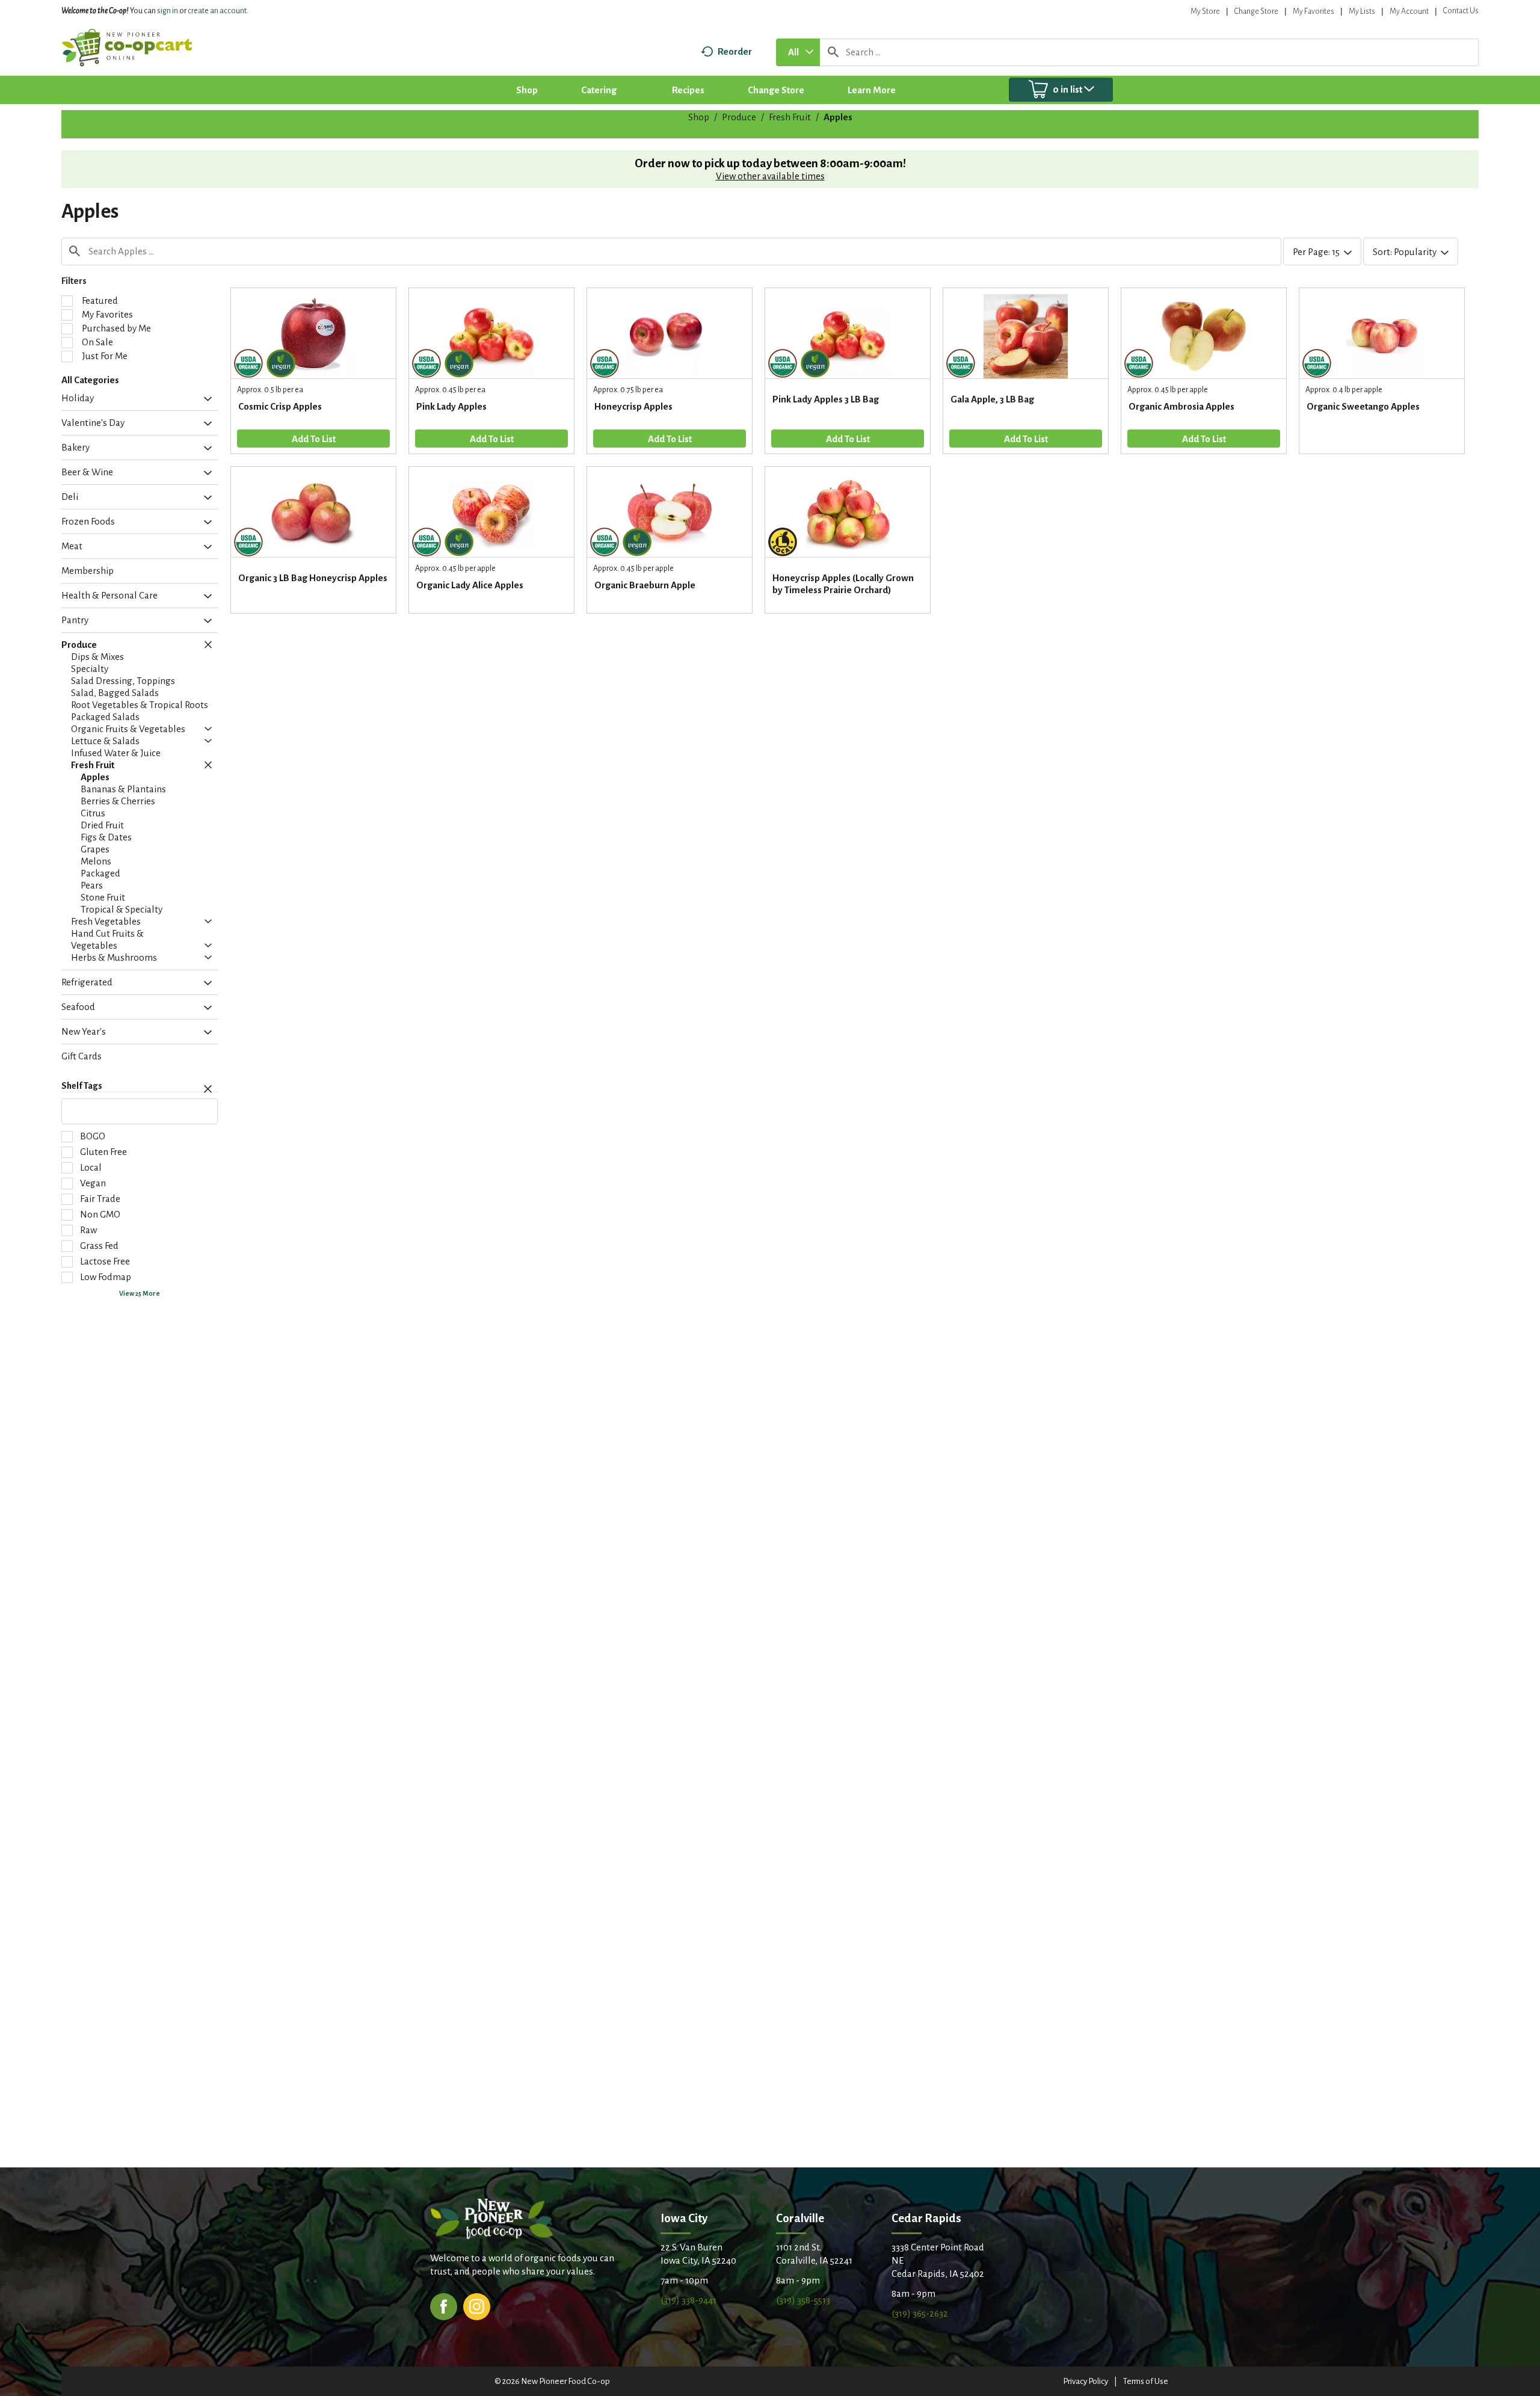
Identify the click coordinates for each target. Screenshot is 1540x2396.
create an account (217, 11)
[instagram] (477, 2305)
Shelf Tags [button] (82, 1086)
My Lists (1362, 11)
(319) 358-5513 (803, 2300)
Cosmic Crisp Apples (280, 406)
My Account (1409, 11)
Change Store (1256, 11)
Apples (838, 117)
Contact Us (1461, 11)
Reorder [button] (735, 51)
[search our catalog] (833, 52)
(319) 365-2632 (920, 2313)
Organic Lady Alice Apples (470, 585)
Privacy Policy (1086, 2381)
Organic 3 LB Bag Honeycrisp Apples (313, 578)
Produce (739, 117)
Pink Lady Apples (451, 406)
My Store (1205, 11)
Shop (699, 117)
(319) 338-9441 (688, 2300)
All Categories (90, 380)
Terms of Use (1146, 2381)
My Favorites (1314, 11)
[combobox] (798, 52)
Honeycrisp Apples (633, 406)
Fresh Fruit (790, 117)
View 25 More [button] (140, 1293)
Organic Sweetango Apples (1363, 406)
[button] (205, 399)
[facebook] (444, 2305)
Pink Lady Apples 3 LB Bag (826, 399)
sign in (168, 11)
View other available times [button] (770, 176)
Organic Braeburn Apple (645, 585)
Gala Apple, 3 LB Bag (992, 399)
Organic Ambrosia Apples (1181, 406)
